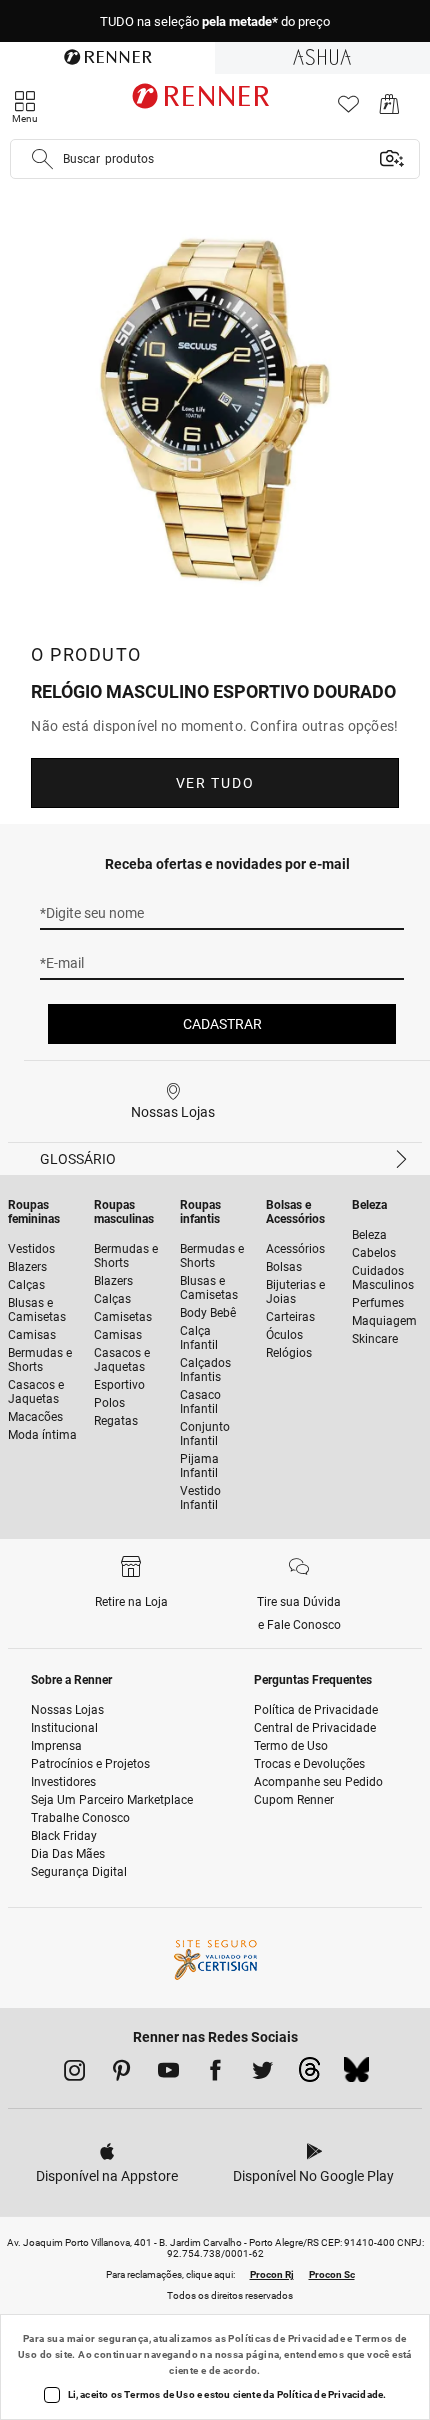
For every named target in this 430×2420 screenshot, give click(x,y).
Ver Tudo (215, 783)
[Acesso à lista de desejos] (348, 109)
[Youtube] (168, 2074)
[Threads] (309, 2075)
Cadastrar (222, 1024)
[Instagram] (74, 2074)
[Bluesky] (356, 2075)
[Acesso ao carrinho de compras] (389, 109)
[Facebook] (215, 2074)
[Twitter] (262, 2074)
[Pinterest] (121, 2074)
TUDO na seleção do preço (215, 21)
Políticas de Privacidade (286, 2338)
